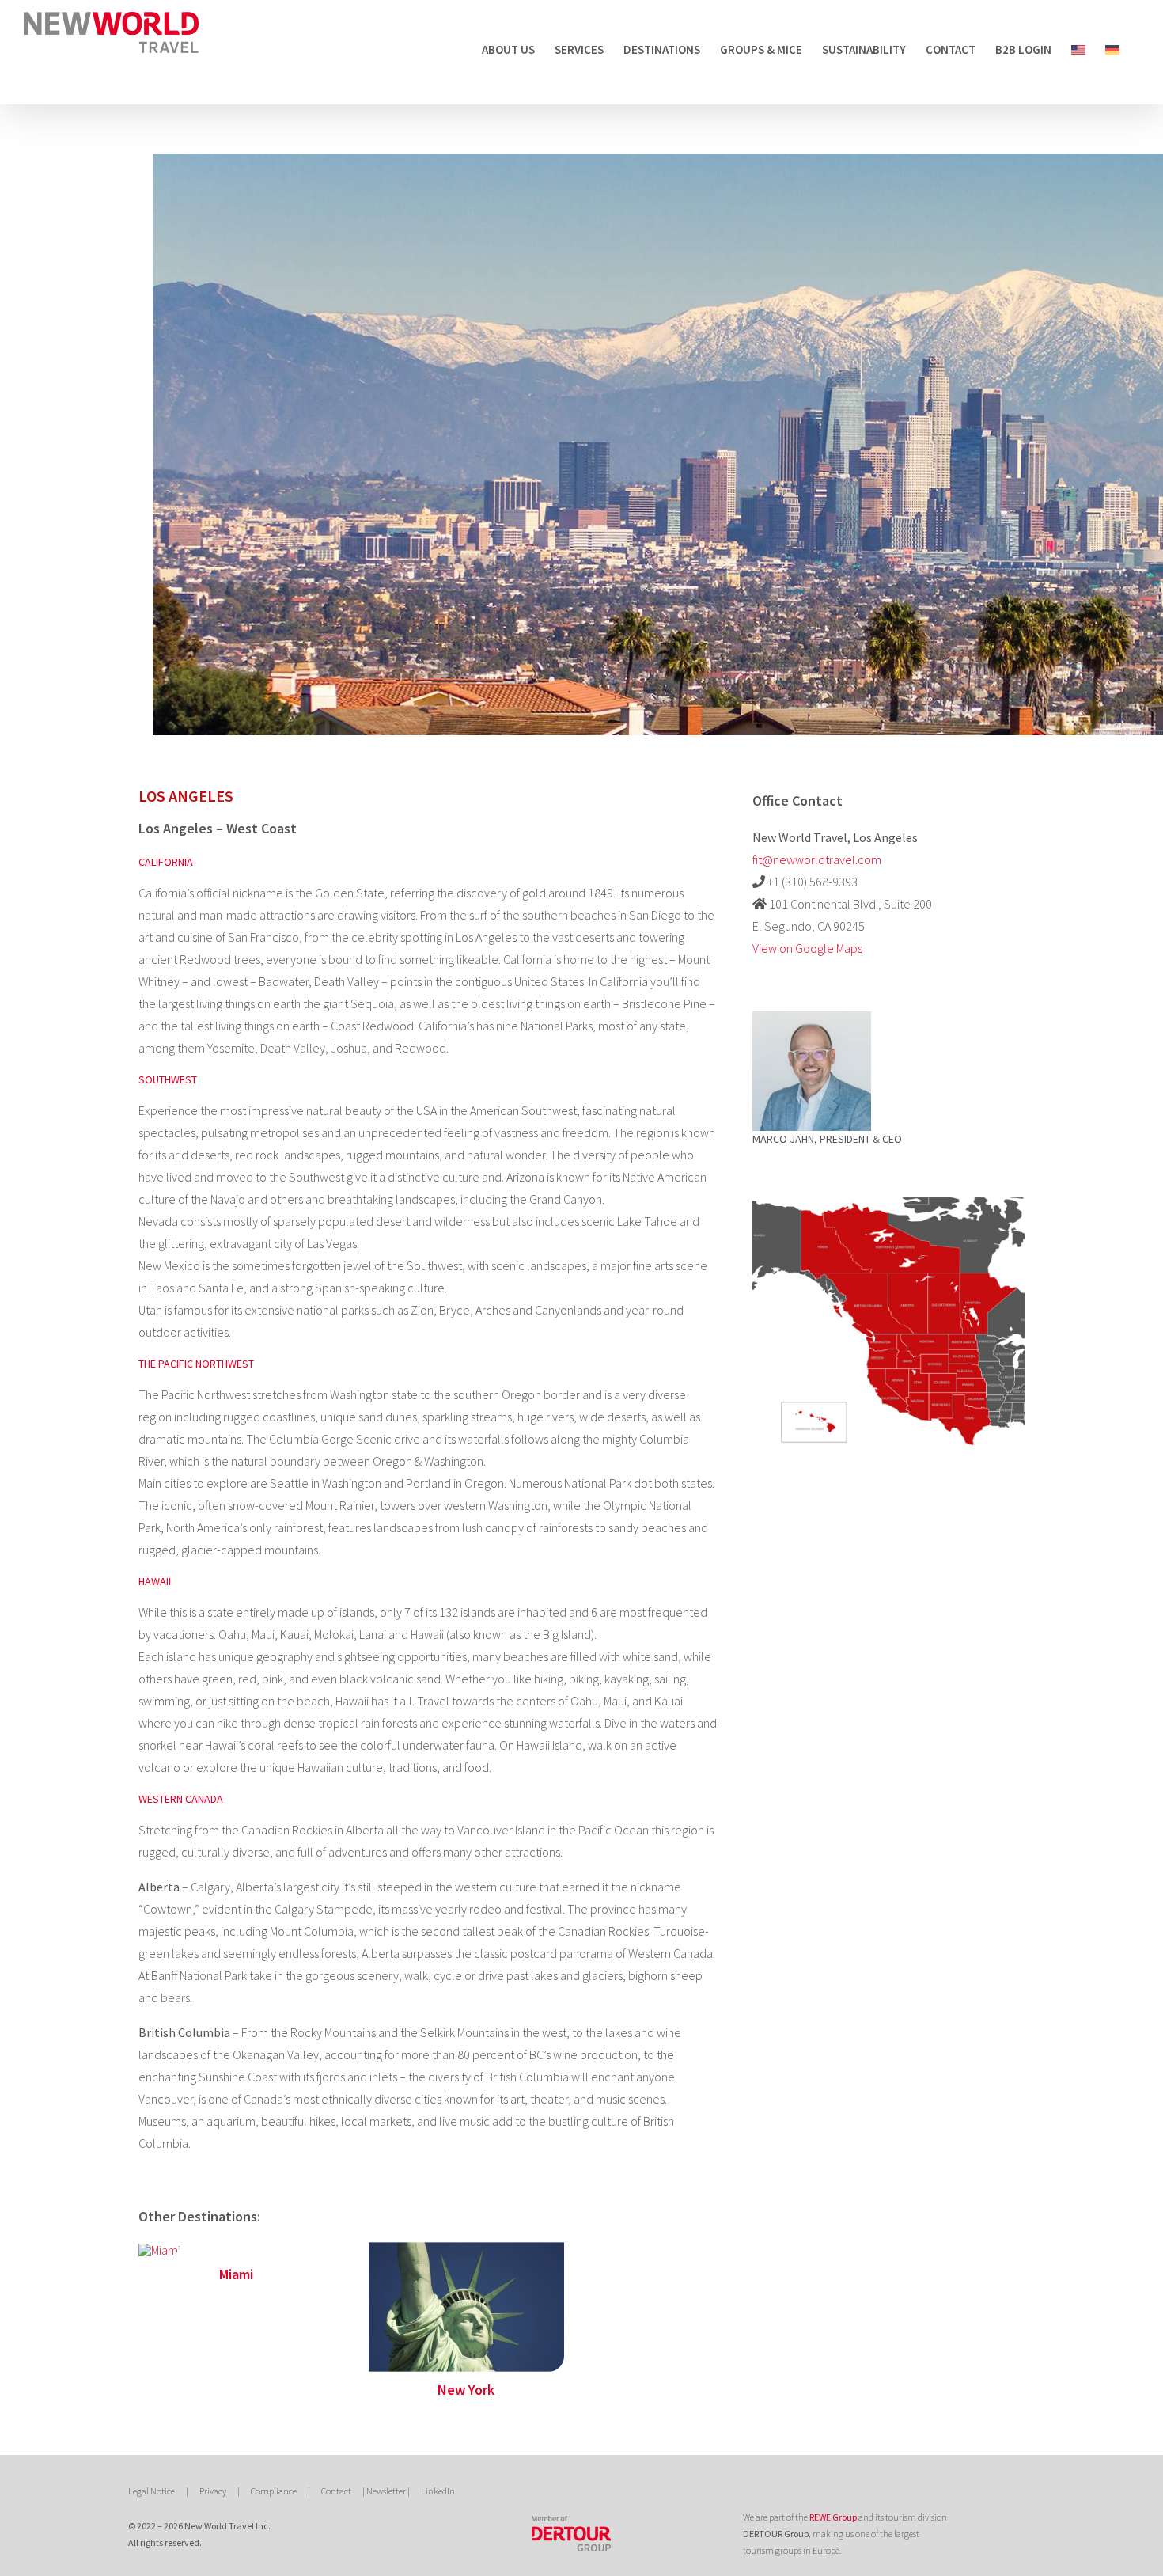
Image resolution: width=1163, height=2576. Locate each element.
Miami (236, 2274)
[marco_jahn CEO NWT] (812, 1018)
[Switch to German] (1112, 49)
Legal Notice (152, 2491)
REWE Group (833, 2517)
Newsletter (386, 2491)
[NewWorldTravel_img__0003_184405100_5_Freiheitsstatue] (466, 2248)
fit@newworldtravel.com (817, 859)
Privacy (213, 2491)
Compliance (274, 2491)
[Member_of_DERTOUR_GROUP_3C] (571, 2522)
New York (466, 2390)
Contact (336, 2491)
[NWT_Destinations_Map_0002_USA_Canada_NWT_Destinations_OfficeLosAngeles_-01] (888, 1193)
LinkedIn (438, 2491)
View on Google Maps (807, 948)
